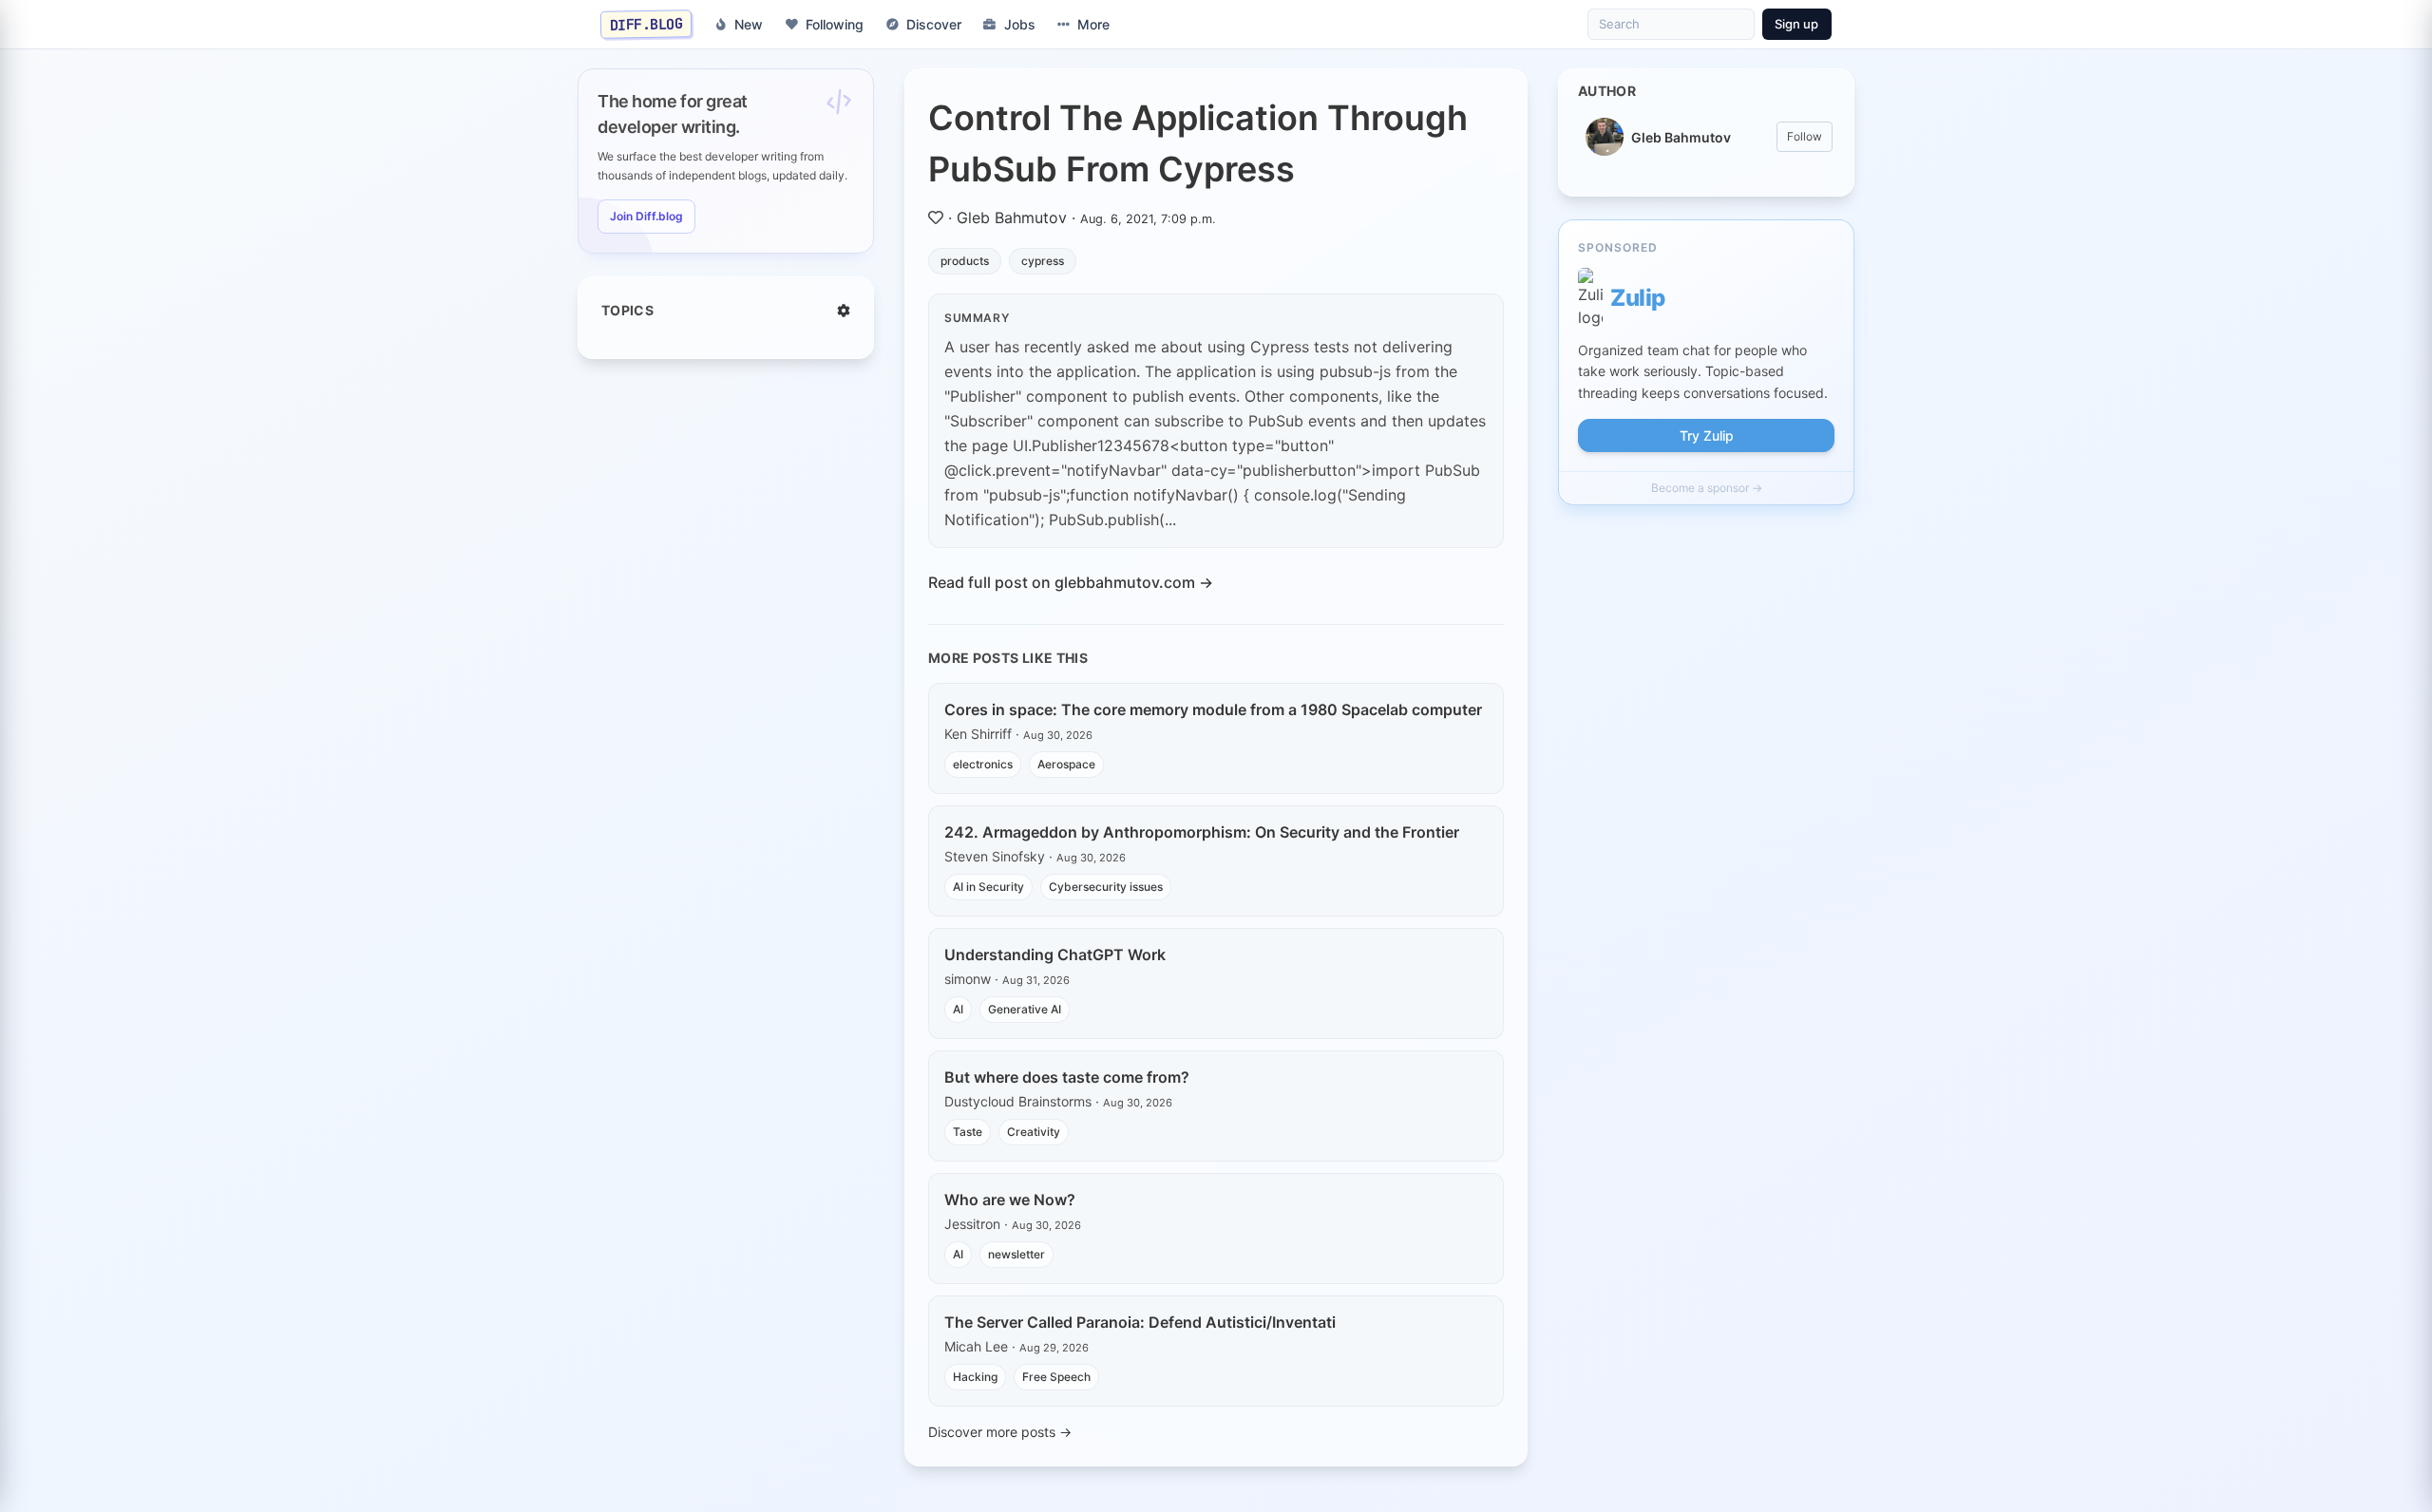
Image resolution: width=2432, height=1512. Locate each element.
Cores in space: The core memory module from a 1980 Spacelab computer (1213, 709)
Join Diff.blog (646, 216)
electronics (983, 764)
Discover (934, 24)
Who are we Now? (1010, 1200)
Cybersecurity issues (1106, 887)
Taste (968, 1132)
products (965, 261)
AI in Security (988, 887)
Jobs (1020, 24)
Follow (1805, 136)
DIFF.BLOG (646, 24)
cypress (1043, 261)
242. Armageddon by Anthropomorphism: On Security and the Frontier (1202, 832)
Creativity (1034, 1132)
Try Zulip (1707, 435)
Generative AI (1025, 1009)
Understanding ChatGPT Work (1055, 954)
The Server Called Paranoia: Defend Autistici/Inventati (1140, 1322)
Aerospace (1066, 764)
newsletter (1016, 1254)
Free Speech (1056, 1377)
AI (958, 1009)
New (749, 24)
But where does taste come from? (1067, 1077)
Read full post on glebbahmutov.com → (1071, 582)
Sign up (1796, 24)
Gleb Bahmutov (1012, 217)
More (1093, 24)
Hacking (975, 1377)
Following (835, 24)
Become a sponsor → (1707, 488)
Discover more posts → (1000, 1432)
